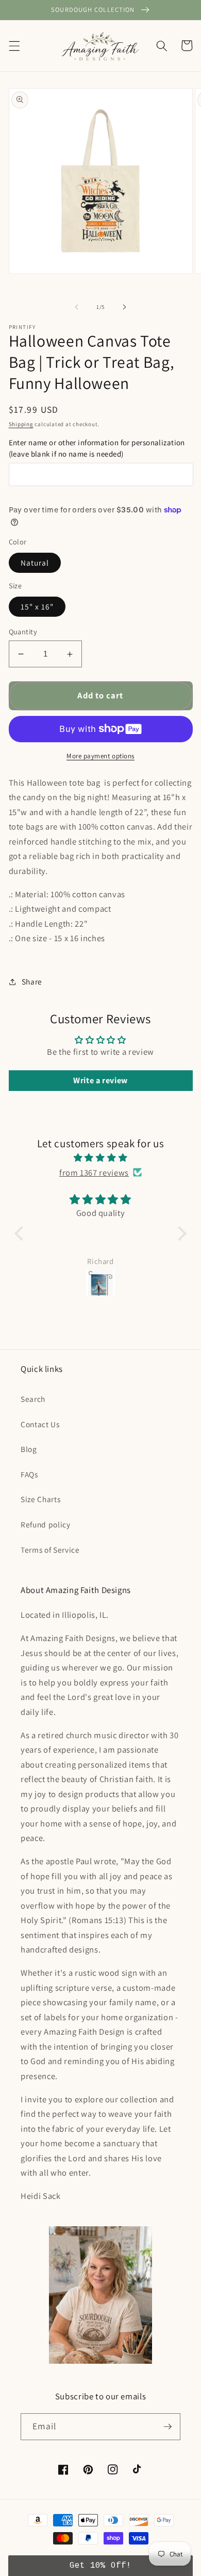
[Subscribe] (167, 2427)
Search (33, 1399)
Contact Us (40, 1424)
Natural (35, 563)
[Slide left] (77, 307)
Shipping (21, 424)
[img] (100, 1158)
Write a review (100, 1080)
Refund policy (46, 1524)
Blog (29, 1449)
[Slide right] (124, 307)
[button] (14, 45)
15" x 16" (37, 606)
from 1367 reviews (94, 1173)
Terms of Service (50, 1550)
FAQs (29, 1474)
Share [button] (32, 981)
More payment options (100, 756)
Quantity (23, 631)
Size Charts (40, 1499)
